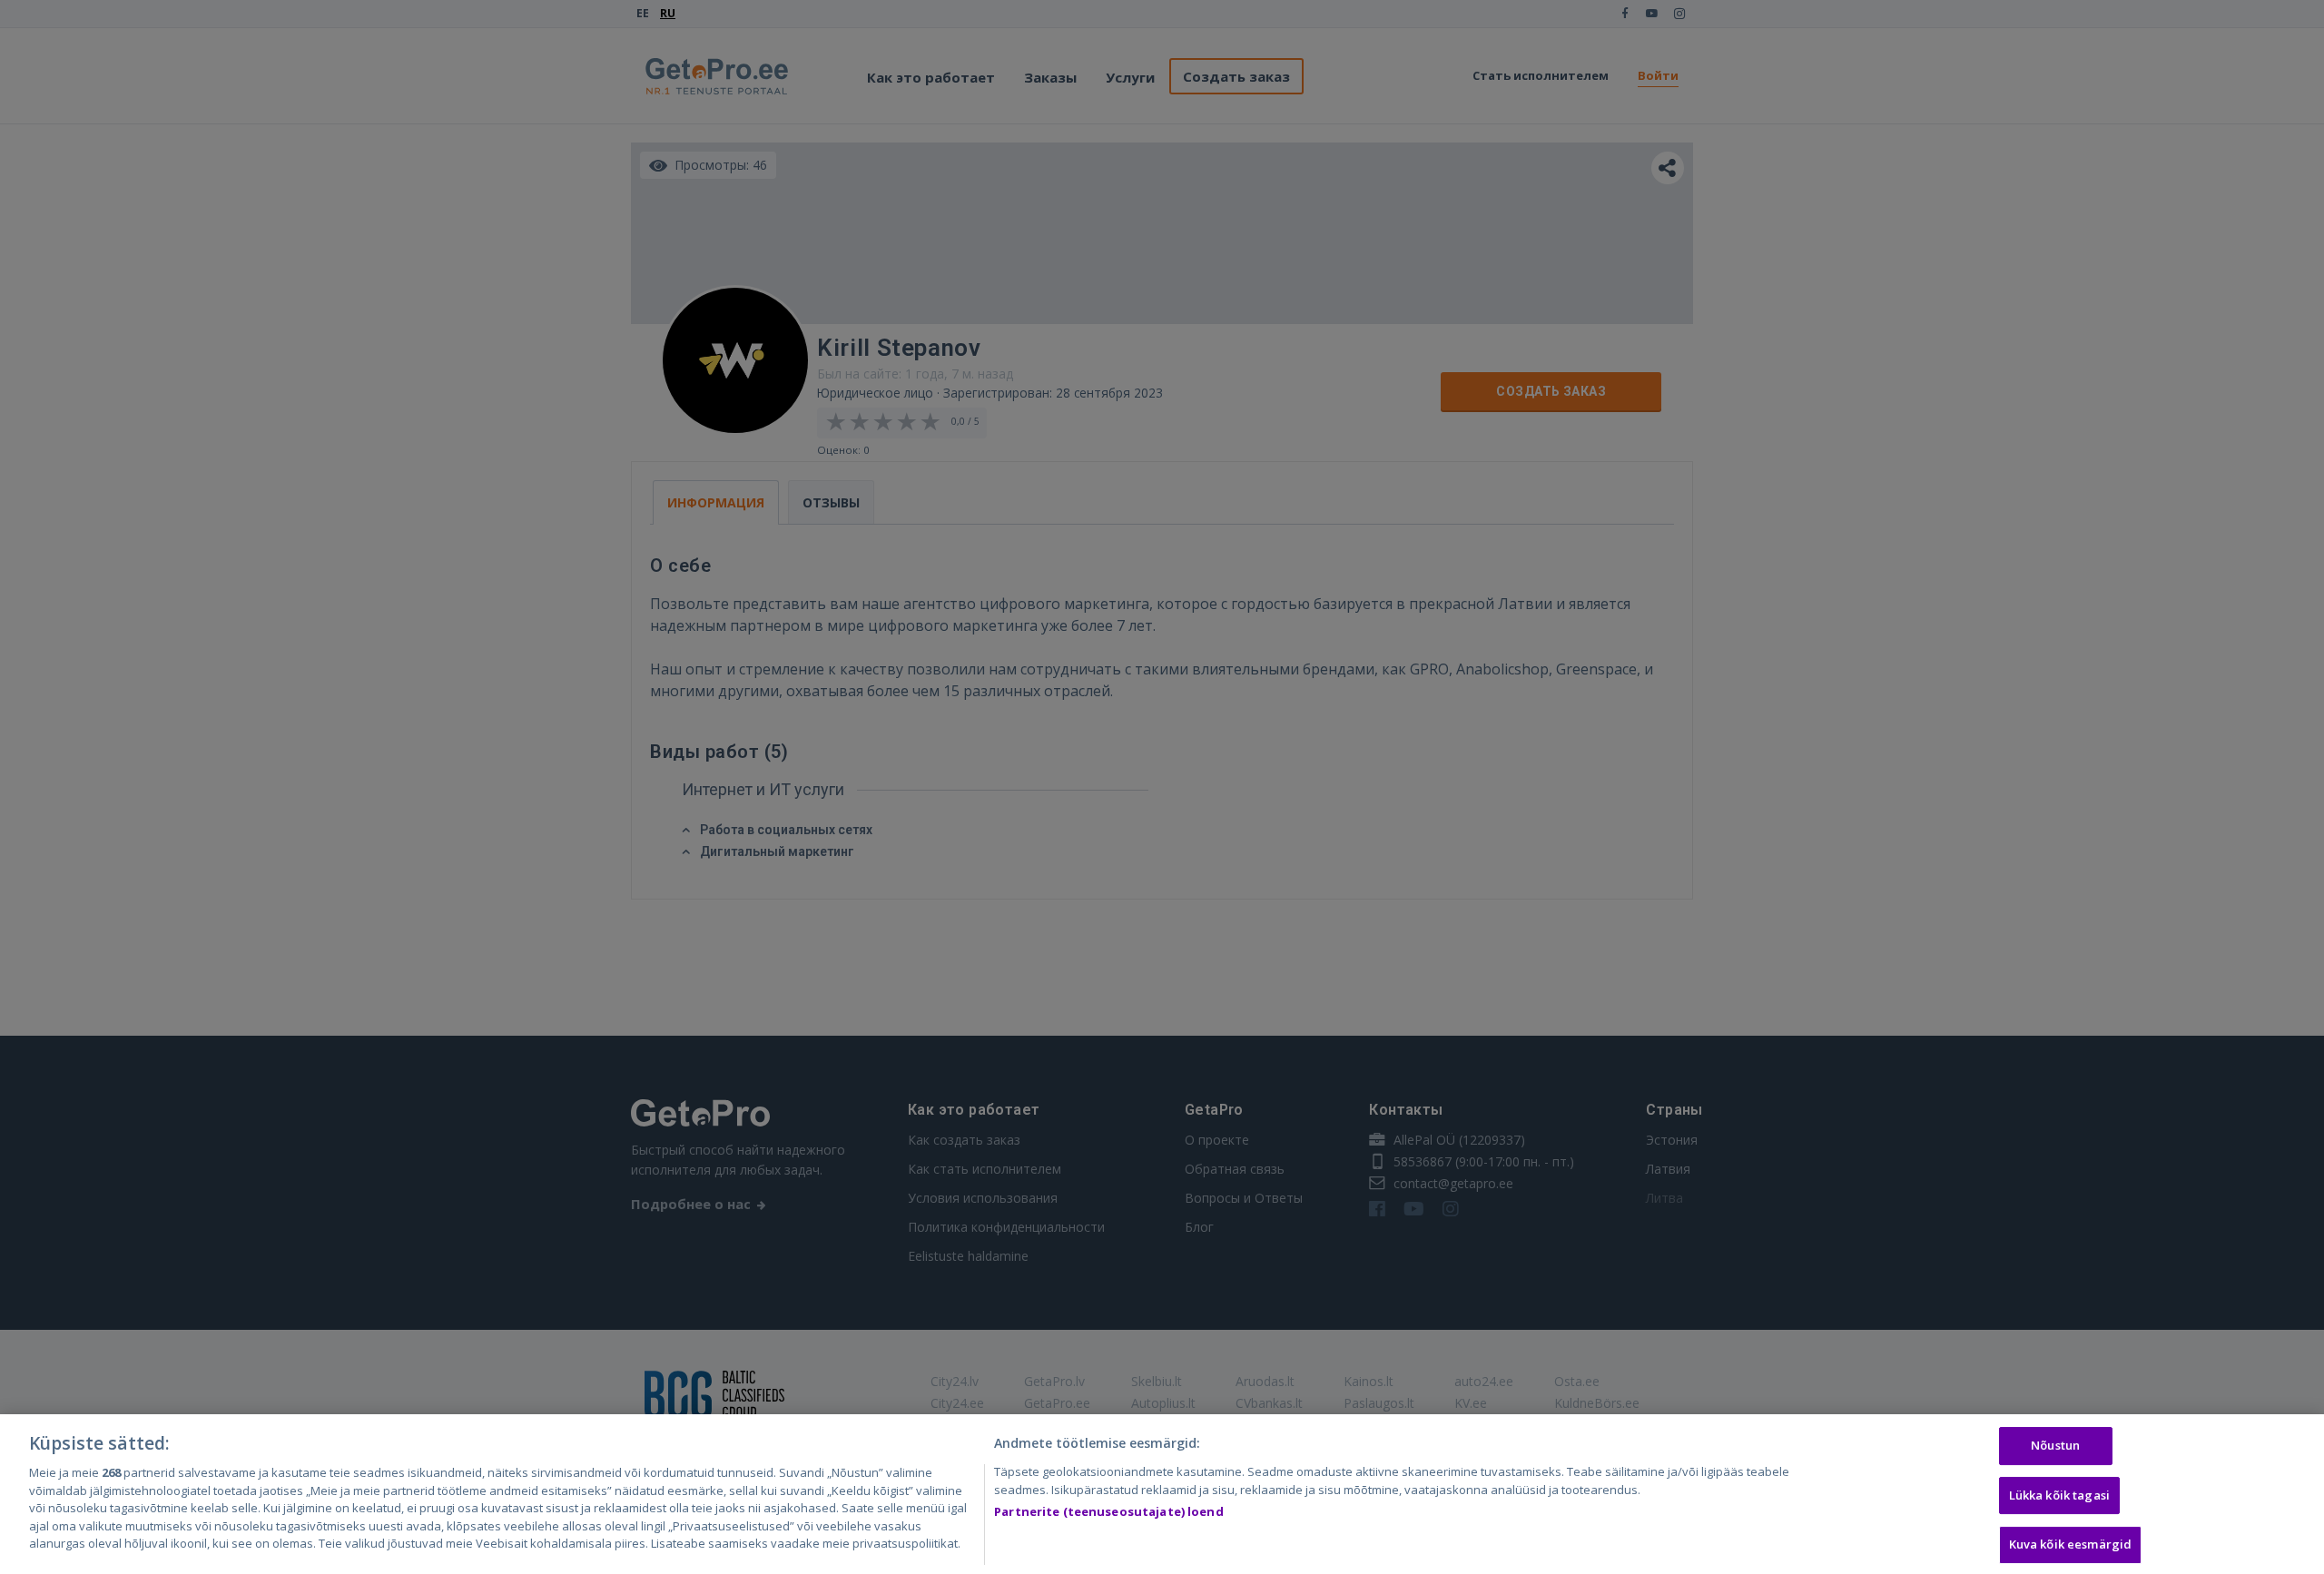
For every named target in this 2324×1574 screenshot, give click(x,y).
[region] (1162, 1494)
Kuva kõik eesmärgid (2070, 1545)
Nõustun (2055, 1445)
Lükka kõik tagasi (2059, 1495)
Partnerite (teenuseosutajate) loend (1109, 1511)
